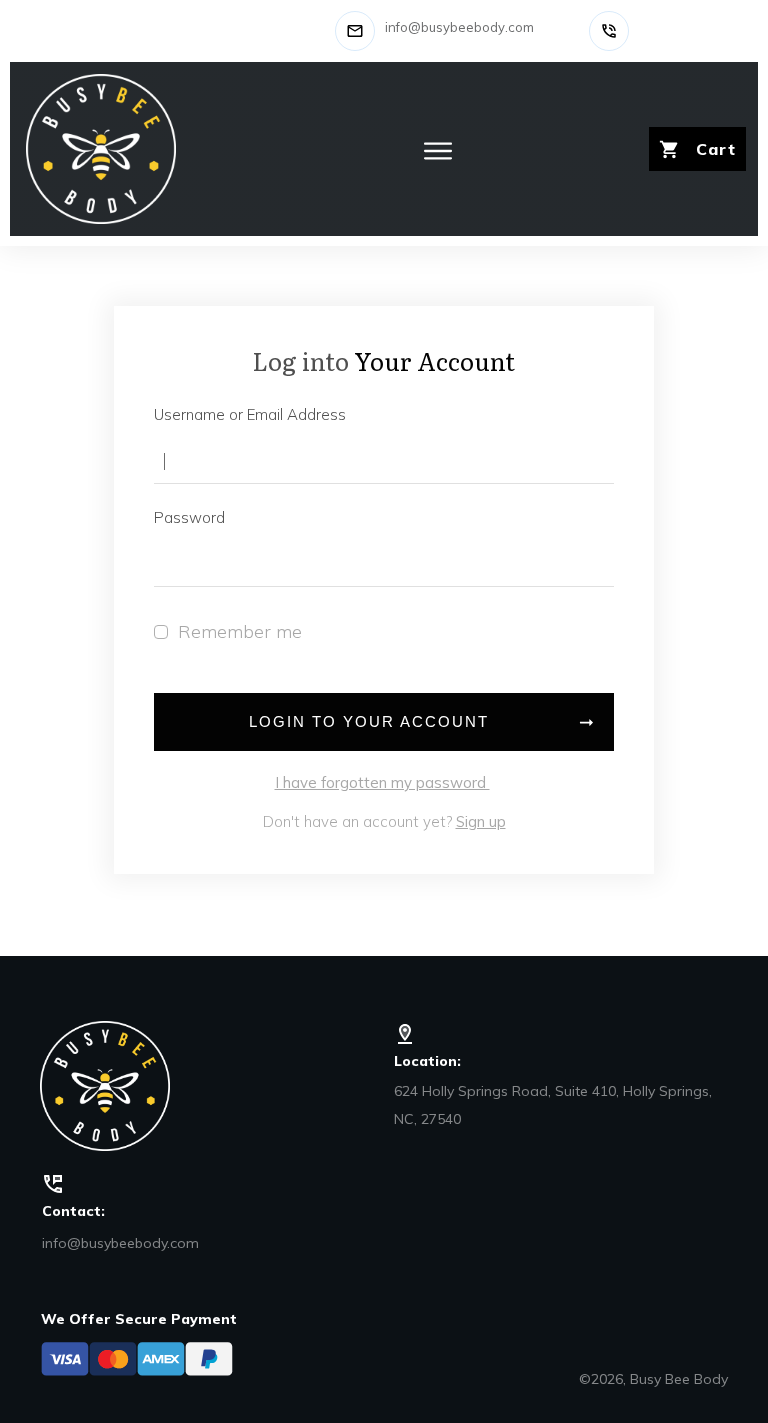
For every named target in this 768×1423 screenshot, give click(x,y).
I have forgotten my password (382, 782)
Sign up (481, 821)
